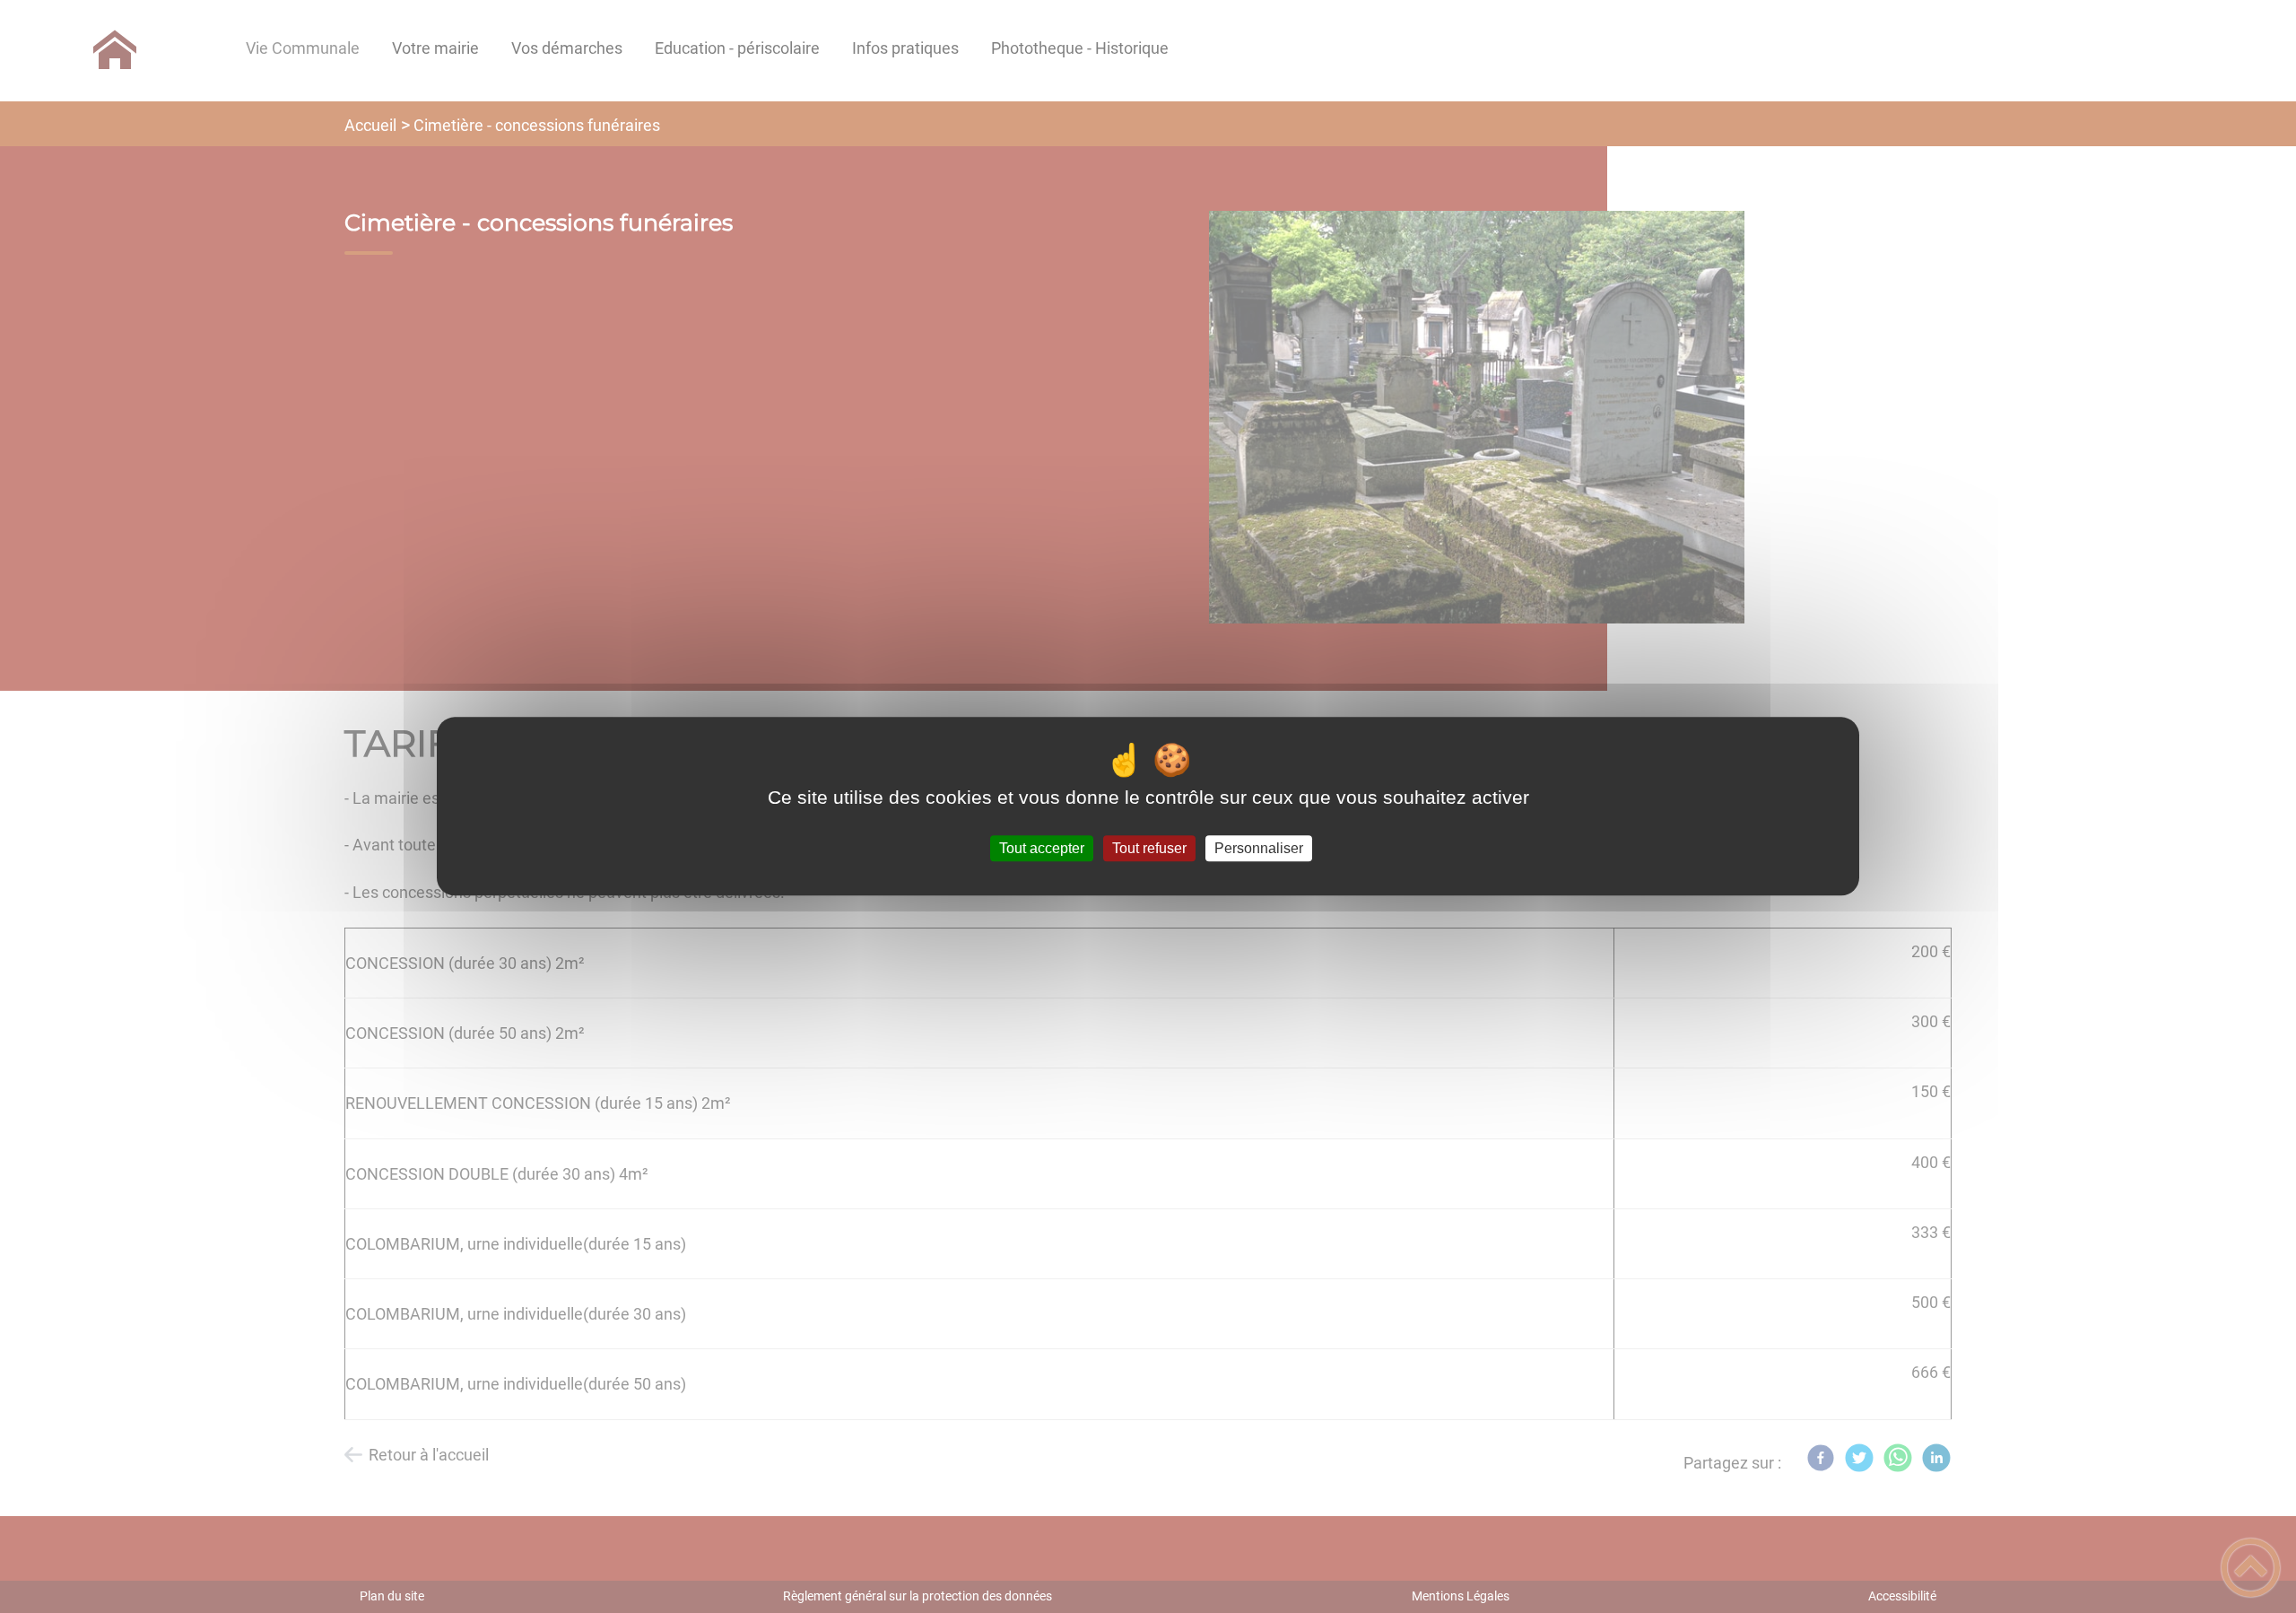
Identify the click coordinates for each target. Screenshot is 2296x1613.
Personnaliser (1259, 848)
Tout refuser (1149, 848)
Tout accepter (1042, 848)
